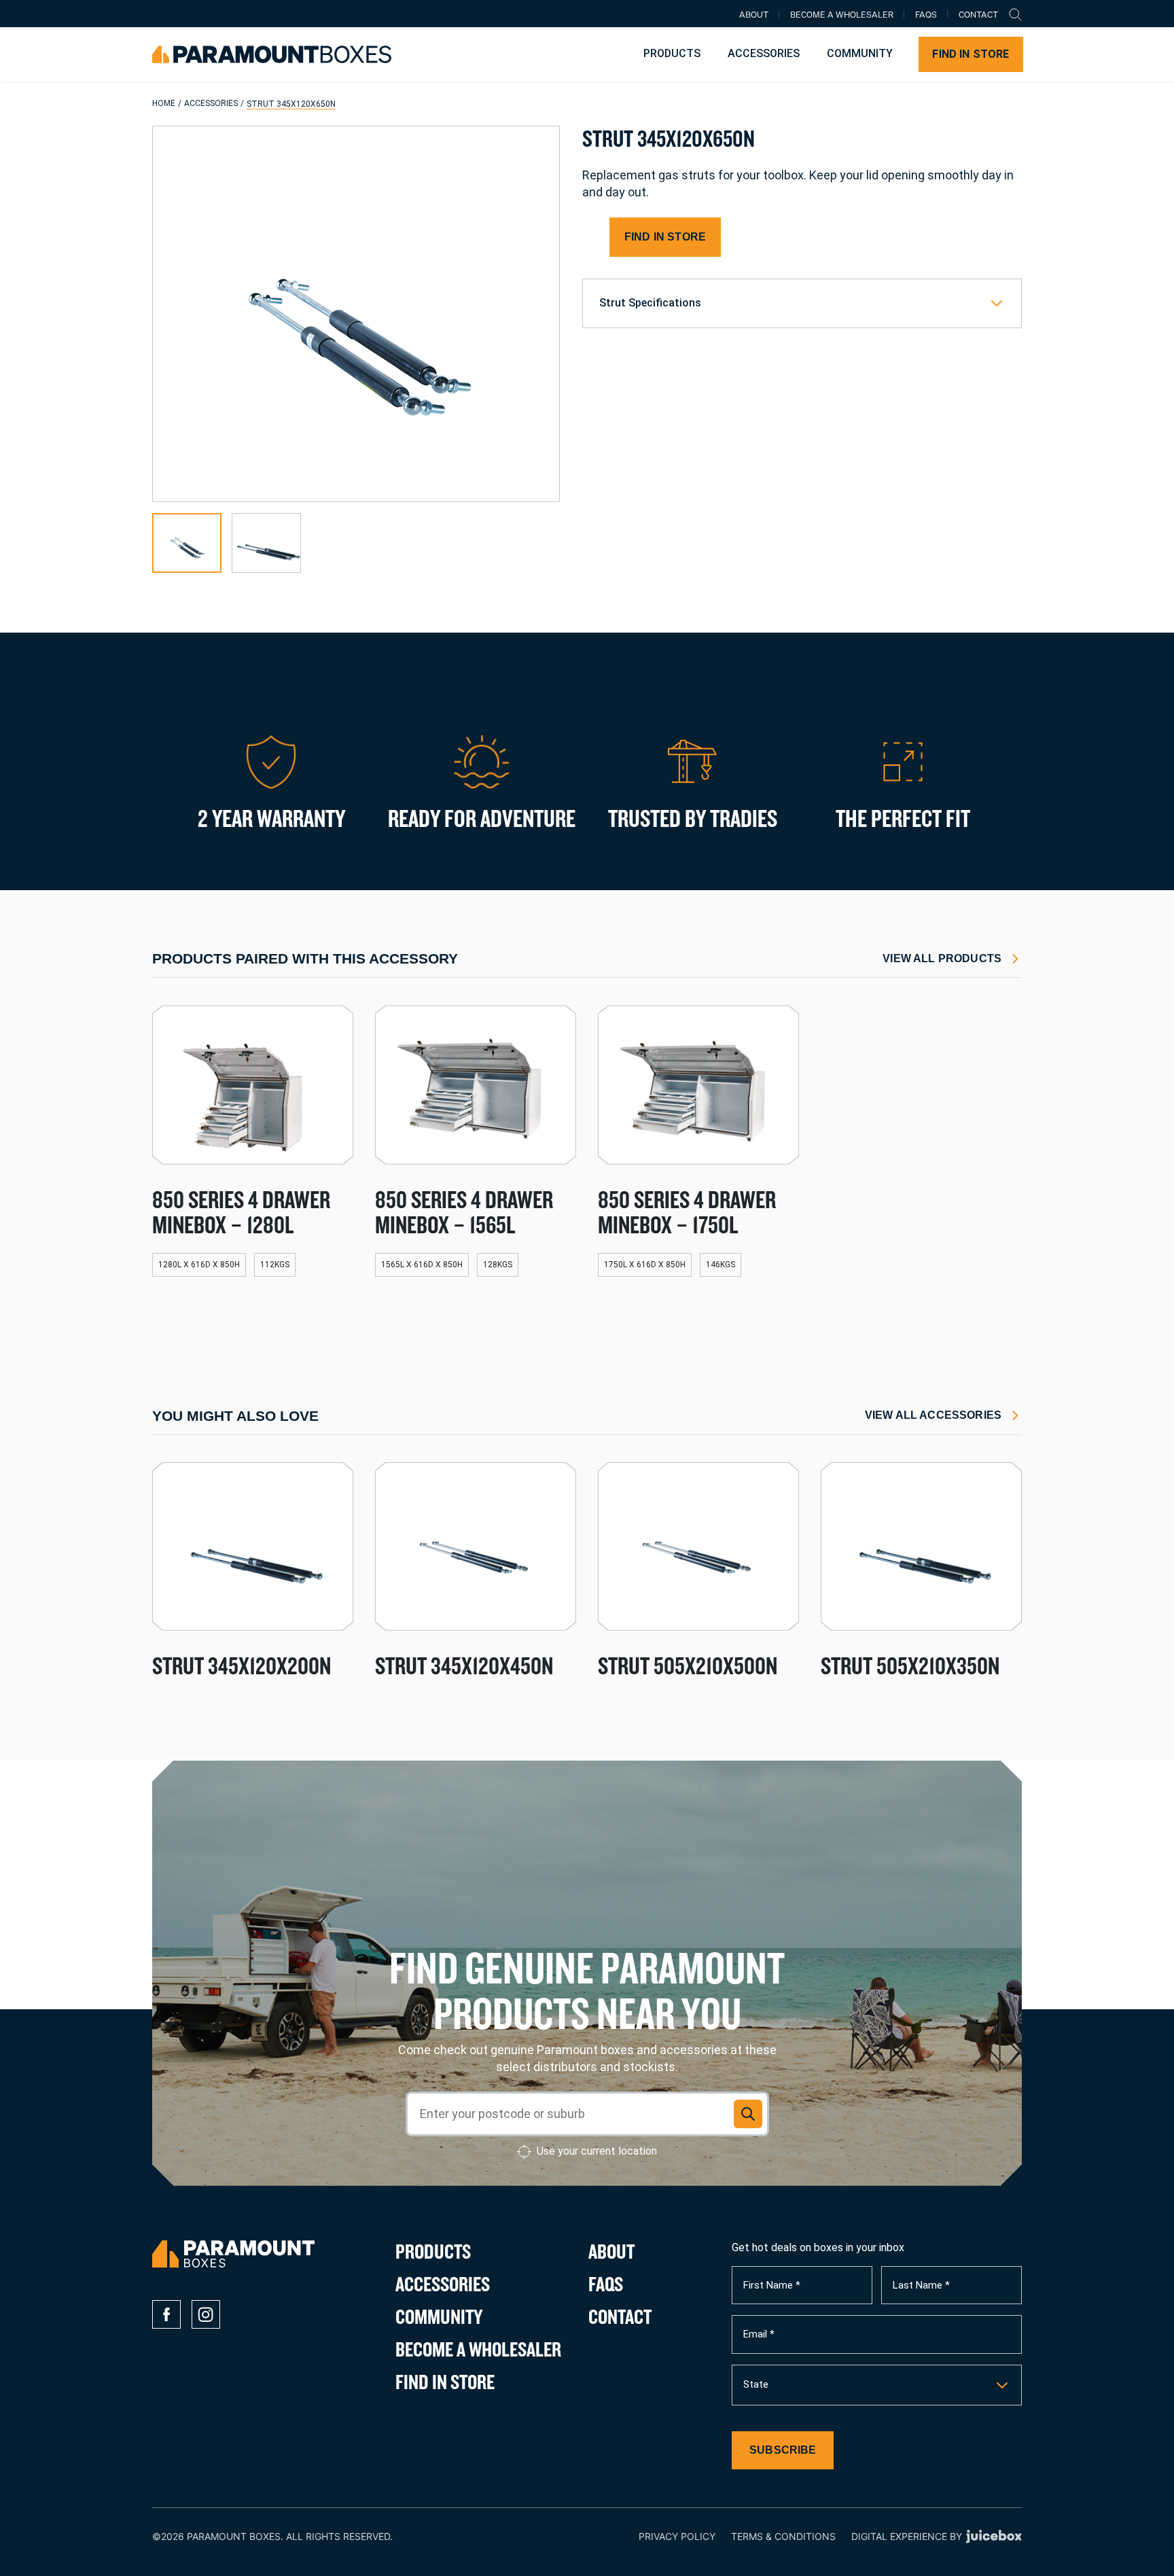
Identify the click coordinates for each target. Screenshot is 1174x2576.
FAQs (926, 16)
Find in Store (971, 54)
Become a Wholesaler (842, 16)
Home (164, 103)
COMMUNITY (860, 53)
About (754, 16)
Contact (978, 16)
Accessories (764, 53)
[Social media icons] (166, 2314)
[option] (877, 2385)
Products (672, 53)
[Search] (1015, 14)
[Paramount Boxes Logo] (272, 54)
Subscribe (783, 2450)
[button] (187, 543)
